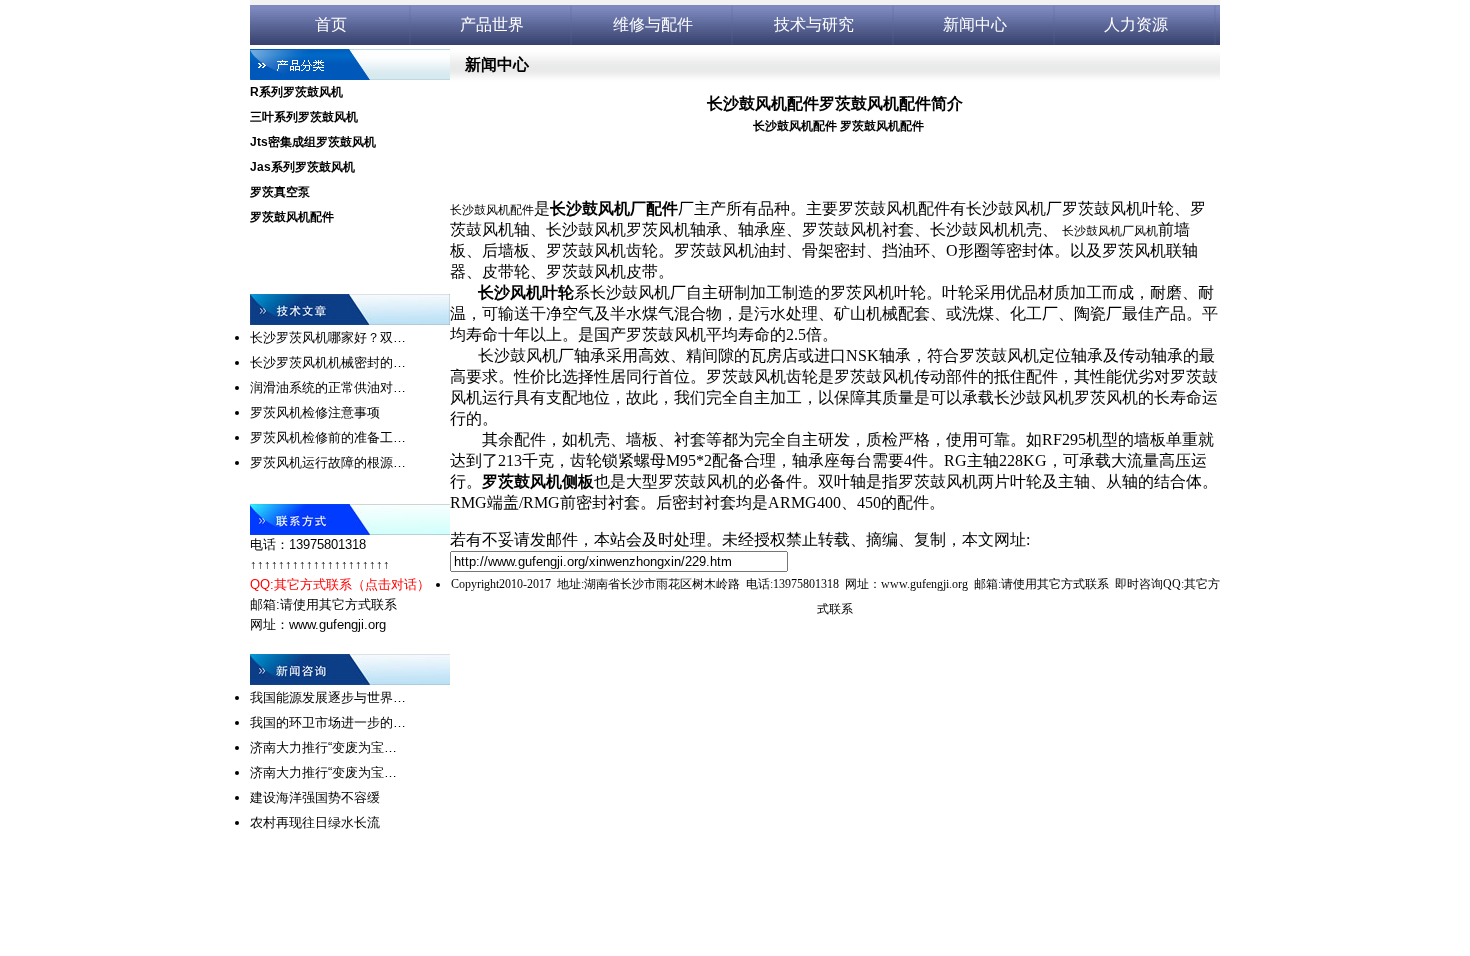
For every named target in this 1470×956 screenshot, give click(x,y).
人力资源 (1136, 24)
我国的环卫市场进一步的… (328, 722)
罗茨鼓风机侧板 (538, 481)
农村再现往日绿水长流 (315, 822)
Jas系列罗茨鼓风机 (302, 167)
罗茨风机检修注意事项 (315, 412)
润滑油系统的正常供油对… (328, 387)
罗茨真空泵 (280, 192)
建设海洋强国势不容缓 (315, 797)
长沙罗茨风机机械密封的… (328, 362)
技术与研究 (814, 24)
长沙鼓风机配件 (795, 126)
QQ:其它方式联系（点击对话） (340, 584)
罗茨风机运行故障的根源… (328, 462)
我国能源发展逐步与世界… (328, 697)
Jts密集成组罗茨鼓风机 (313, 142)
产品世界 (492, 24)
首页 (331, 24)
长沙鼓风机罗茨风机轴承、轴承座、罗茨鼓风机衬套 (730, 229)
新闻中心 (975, 24)
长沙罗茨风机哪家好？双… (328, 337)
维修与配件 (653, 24)
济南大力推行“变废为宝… (323, 747)
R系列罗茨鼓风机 (296, 92)
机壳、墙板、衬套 (642, 439)
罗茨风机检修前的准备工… (328, 437)
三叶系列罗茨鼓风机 (304, 117)
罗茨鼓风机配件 (292, 217)
